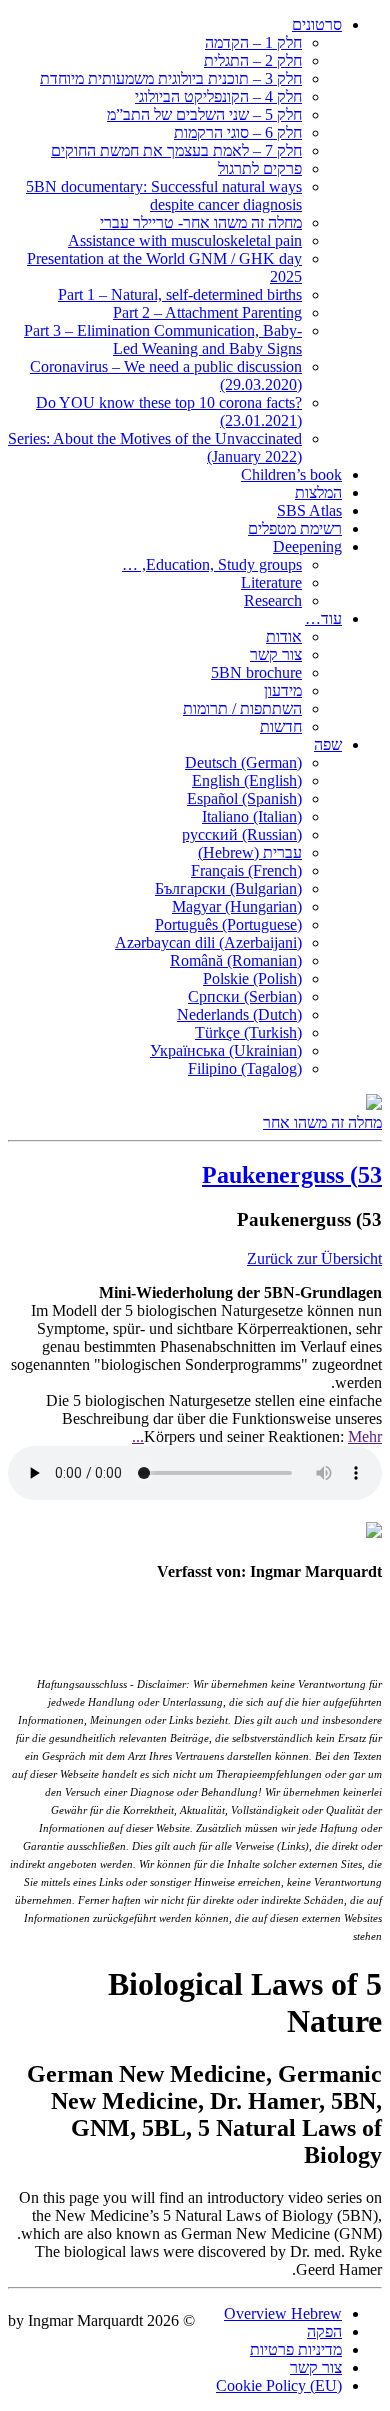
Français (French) (246, 870)
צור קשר (276, 654)
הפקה (324, 2331)
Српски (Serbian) (245, 996)
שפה (328, 744)
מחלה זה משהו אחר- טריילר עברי (201, 222)
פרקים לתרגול (260, 168)
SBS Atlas (309, 510)
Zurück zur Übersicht (314, 1258)
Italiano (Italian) (252, 816)
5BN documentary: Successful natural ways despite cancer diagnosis (164, 195)
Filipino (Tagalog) (245, 1068)
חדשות (281, 726)
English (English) (247, 780)
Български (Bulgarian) (228, 888)
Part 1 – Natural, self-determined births (180, 294)
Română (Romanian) (236, 960)
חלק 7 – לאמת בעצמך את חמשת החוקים (176, 150)
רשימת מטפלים (295, 528)
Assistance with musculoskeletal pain (185, 240)
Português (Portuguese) (228, 924)
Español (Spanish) (244, 798)
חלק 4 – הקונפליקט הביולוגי (218, 96)
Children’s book (291, 474)
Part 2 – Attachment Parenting (207, 312)
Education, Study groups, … (212, 564)
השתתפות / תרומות (242, 708)
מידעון (283, 690)
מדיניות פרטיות (296, 2349)
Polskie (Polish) (252, 978)
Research (273, 600)
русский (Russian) (242, 834)
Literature (271, 582)
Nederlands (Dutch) (239, 1014)
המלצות (318, 492)
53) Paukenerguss (292, 1175)
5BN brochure (256, 672)
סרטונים (317, 24)
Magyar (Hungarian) (237, 906)
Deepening (307, 546)
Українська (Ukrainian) (226, 1050)
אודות (284, 636)
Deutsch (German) (243, 762)
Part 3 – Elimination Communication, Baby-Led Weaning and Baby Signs (163, 339)
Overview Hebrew (283, 2313)
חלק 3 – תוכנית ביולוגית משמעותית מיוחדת (171, 78)
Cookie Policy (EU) (279, 2385)
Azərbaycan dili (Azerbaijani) (208, 942)
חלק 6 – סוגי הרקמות (238, 132)
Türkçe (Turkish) (248, 1032)
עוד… (323, 618)
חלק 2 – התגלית (253, 60)
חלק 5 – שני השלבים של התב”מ (204, 114)
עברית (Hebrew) (250, 852)
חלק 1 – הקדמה (253, 42)
